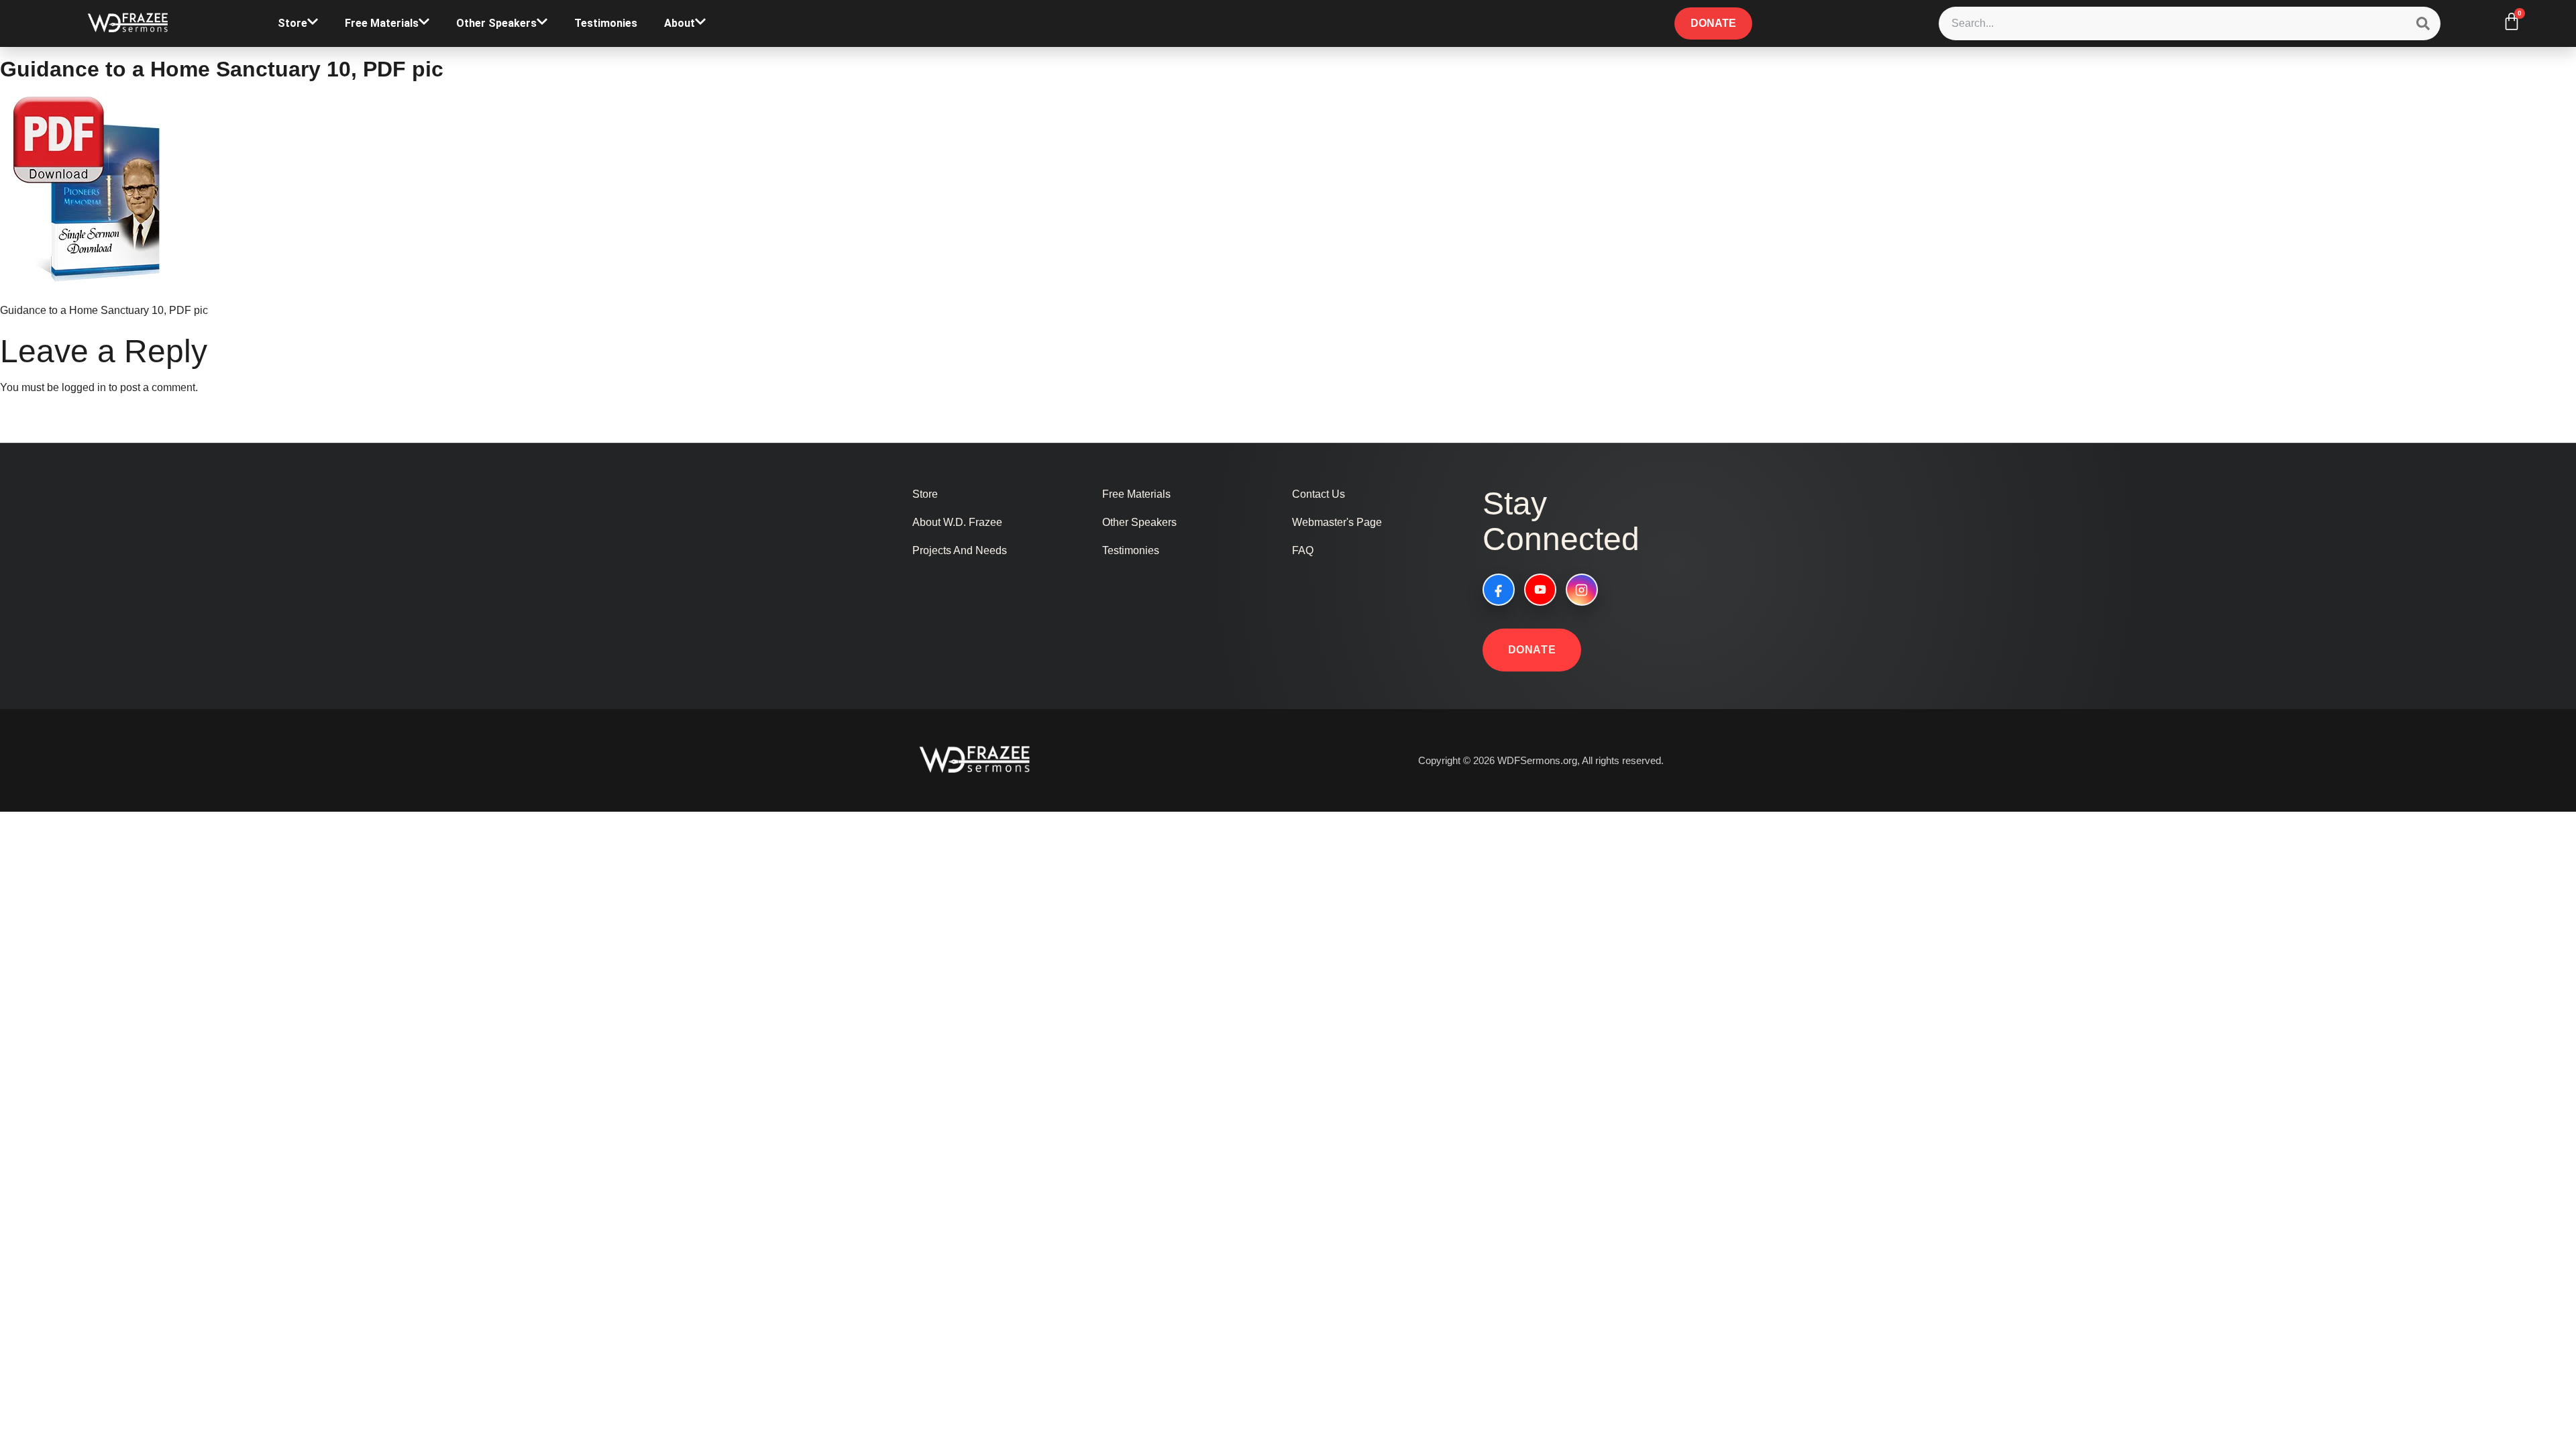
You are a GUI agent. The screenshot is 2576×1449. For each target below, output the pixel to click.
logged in (84, 387)
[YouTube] (1540, 590)
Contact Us (1319, 494)
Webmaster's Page (1337, 522)
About (680, 23)
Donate (1532, 650)
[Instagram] (1582, 590)
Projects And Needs (960, 550)
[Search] (2423, 23)
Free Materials (382, 23)
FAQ (1303, 550)
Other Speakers (496, 23)
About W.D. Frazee (957, 522)
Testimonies (606, 23)
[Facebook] (1499, 590)
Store (292, 23)
